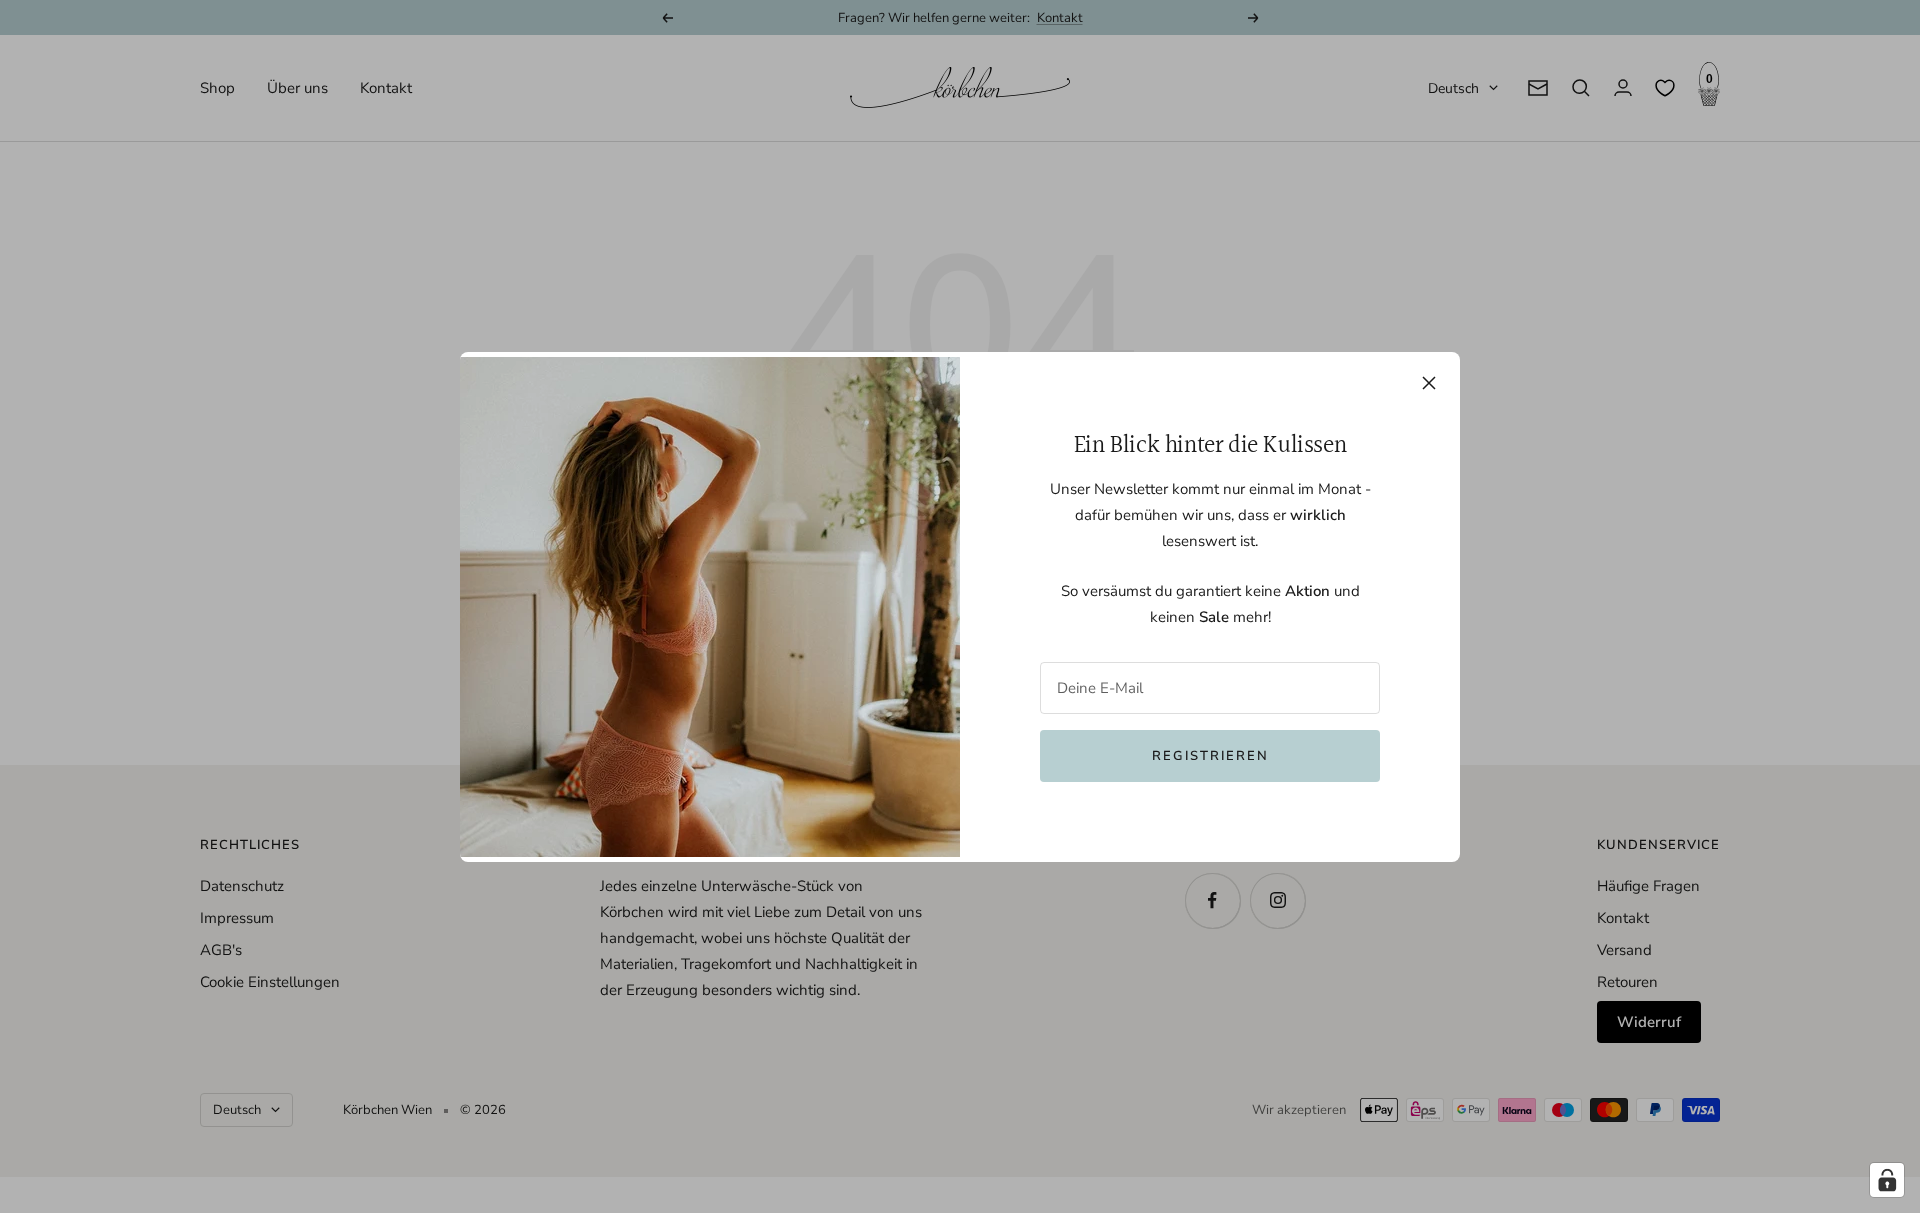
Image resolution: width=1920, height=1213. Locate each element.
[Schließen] (1429, 383)
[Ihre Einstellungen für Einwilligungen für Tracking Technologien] (1887, 1180)
